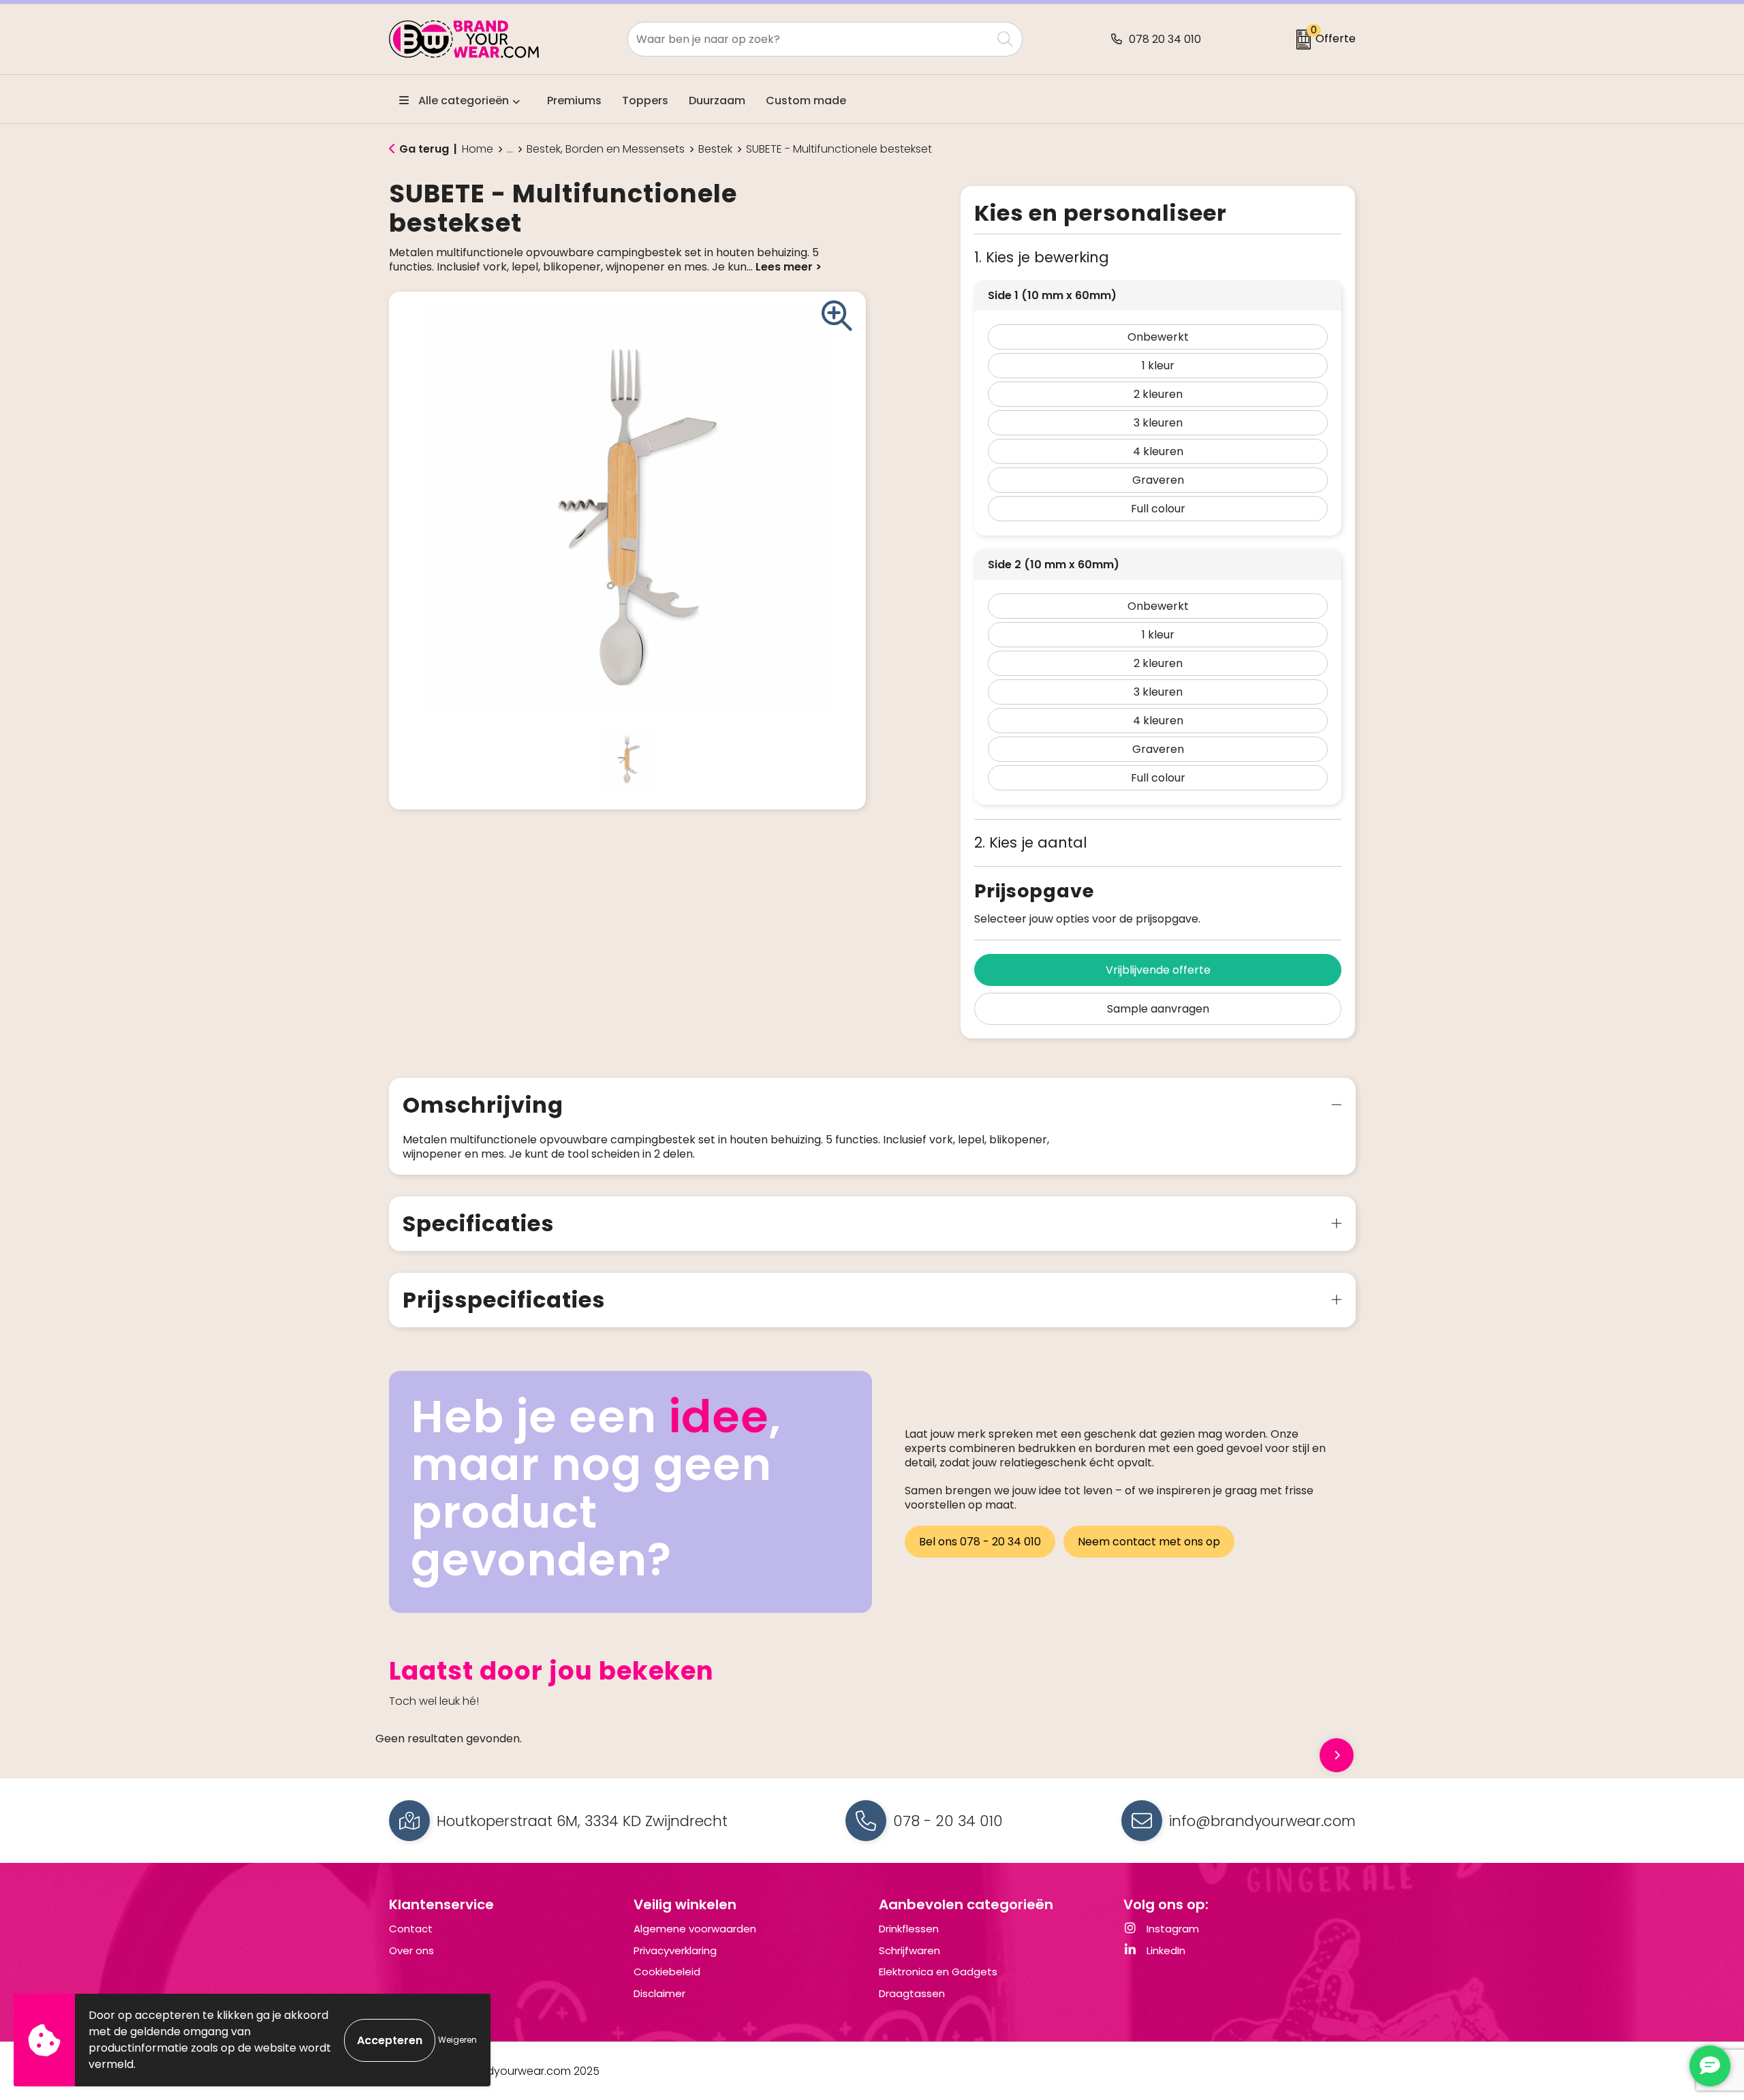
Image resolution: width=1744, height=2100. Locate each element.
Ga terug (424, 149)
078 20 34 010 (1165, 39)
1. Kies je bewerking (1042, 257)
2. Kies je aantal (1031, 843)
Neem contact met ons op (1149, 1542)
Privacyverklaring (675, 1950)
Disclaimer (659, 1993)
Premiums (574, 101)
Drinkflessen (909, 1929)
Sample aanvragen (1158, 1009)
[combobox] (810, 39)
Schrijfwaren (909, 1950)
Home (478, 149)
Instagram (1171, 1929)
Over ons (411, 1950)
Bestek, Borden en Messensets (606, 149)
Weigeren (457, 2040)
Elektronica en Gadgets (938, 1972)
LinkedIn (1165, 1950)
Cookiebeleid (667, 1972)
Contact (411, 1929)
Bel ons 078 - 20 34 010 (980, 1542)
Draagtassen (912, 1993)
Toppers (645, 101)
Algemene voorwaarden (695, 1929)
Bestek (715, 149)
